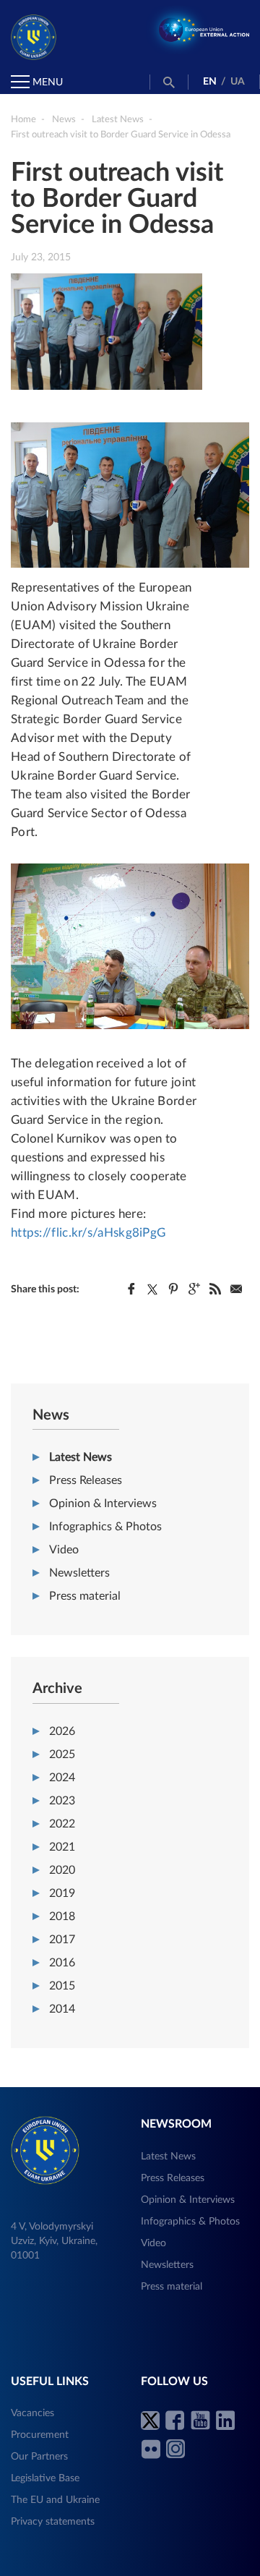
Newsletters (79, 1573)
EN (210, 82)
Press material (85, 1596)
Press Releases (86, 1480)
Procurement (40, 2435)
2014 (62, 2009)
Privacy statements (53, 2522)
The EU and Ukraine (55, 2500)
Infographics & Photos (105, 1527)
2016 (62, 1963)
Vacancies (32, 2413)
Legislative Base (45, 2478)
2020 (62, 1870)
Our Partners (39, 2457)
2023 (62, 1801)
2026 (62, 1731)
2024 (62, 1778)
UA (238, 82)
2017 (62, 1940)
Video (64, 1550)
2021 (62, 1847)
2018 (62, 1916)
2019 (62, 1893)
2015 (62, 1986)
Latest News (81, 1457)
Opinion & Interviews (103, 1504)
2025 (62, 1754)
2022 (62, 1824)
